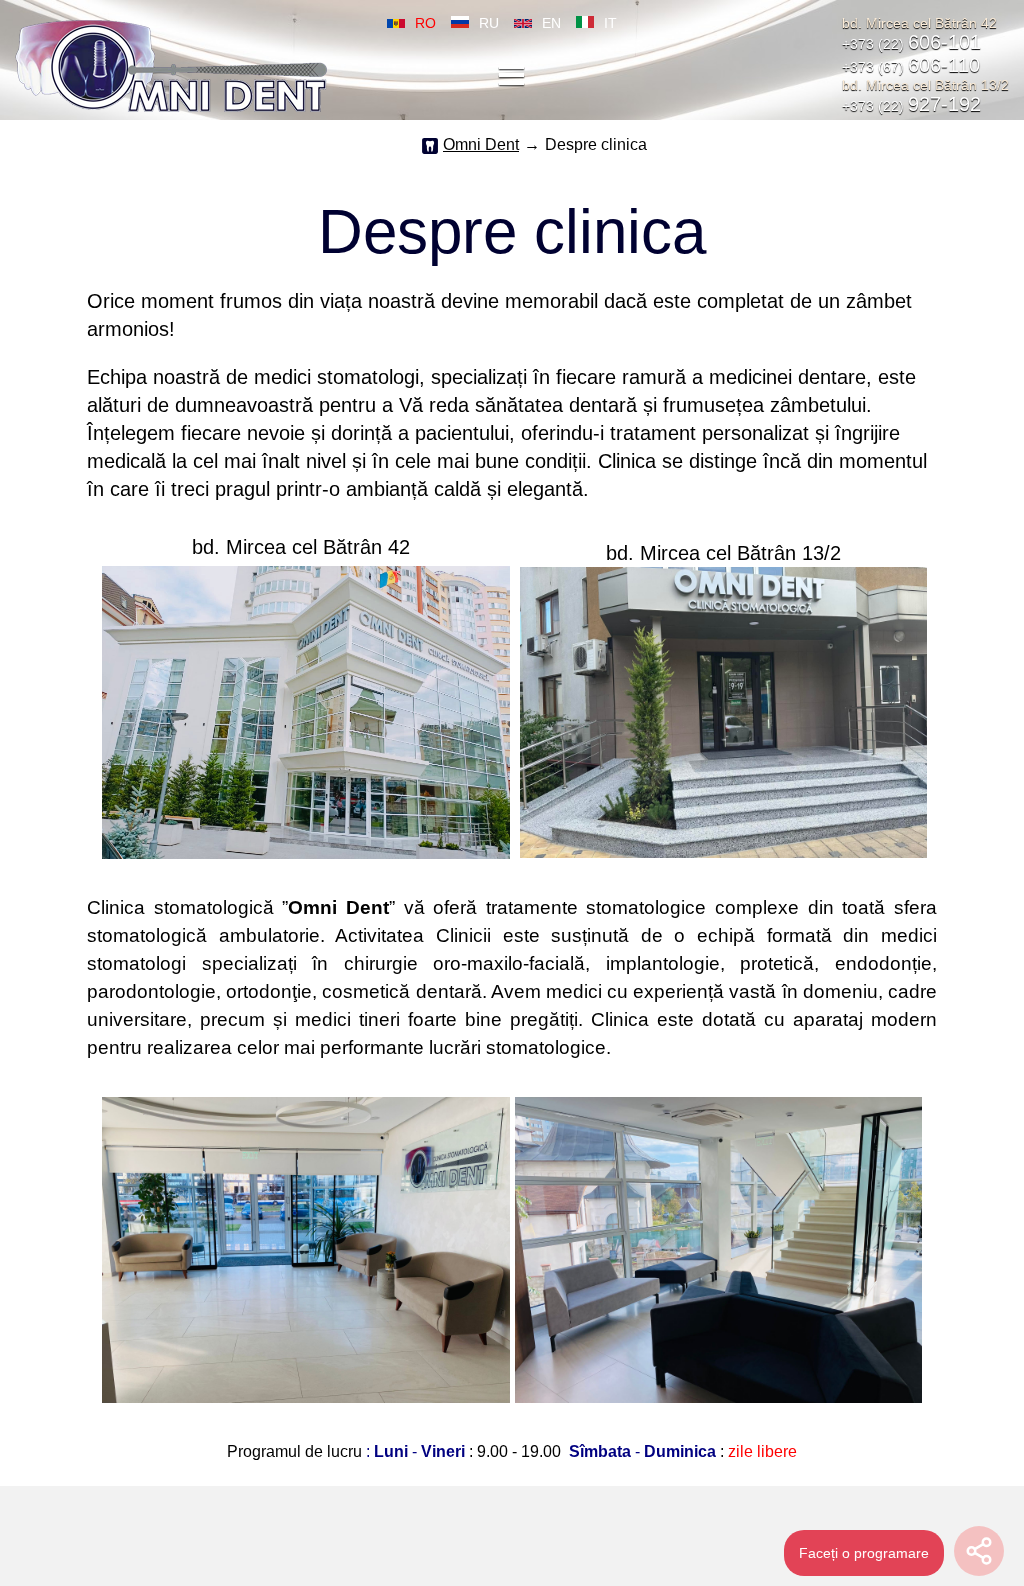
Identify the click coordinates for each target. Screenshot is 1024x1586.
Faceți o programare (864, 1553)
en (551, 23)
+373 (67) (911, 67)
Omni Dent (481, 144)
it (610, 23)
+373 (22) (911, 44)
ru (489, 23)
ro (425, 23)
